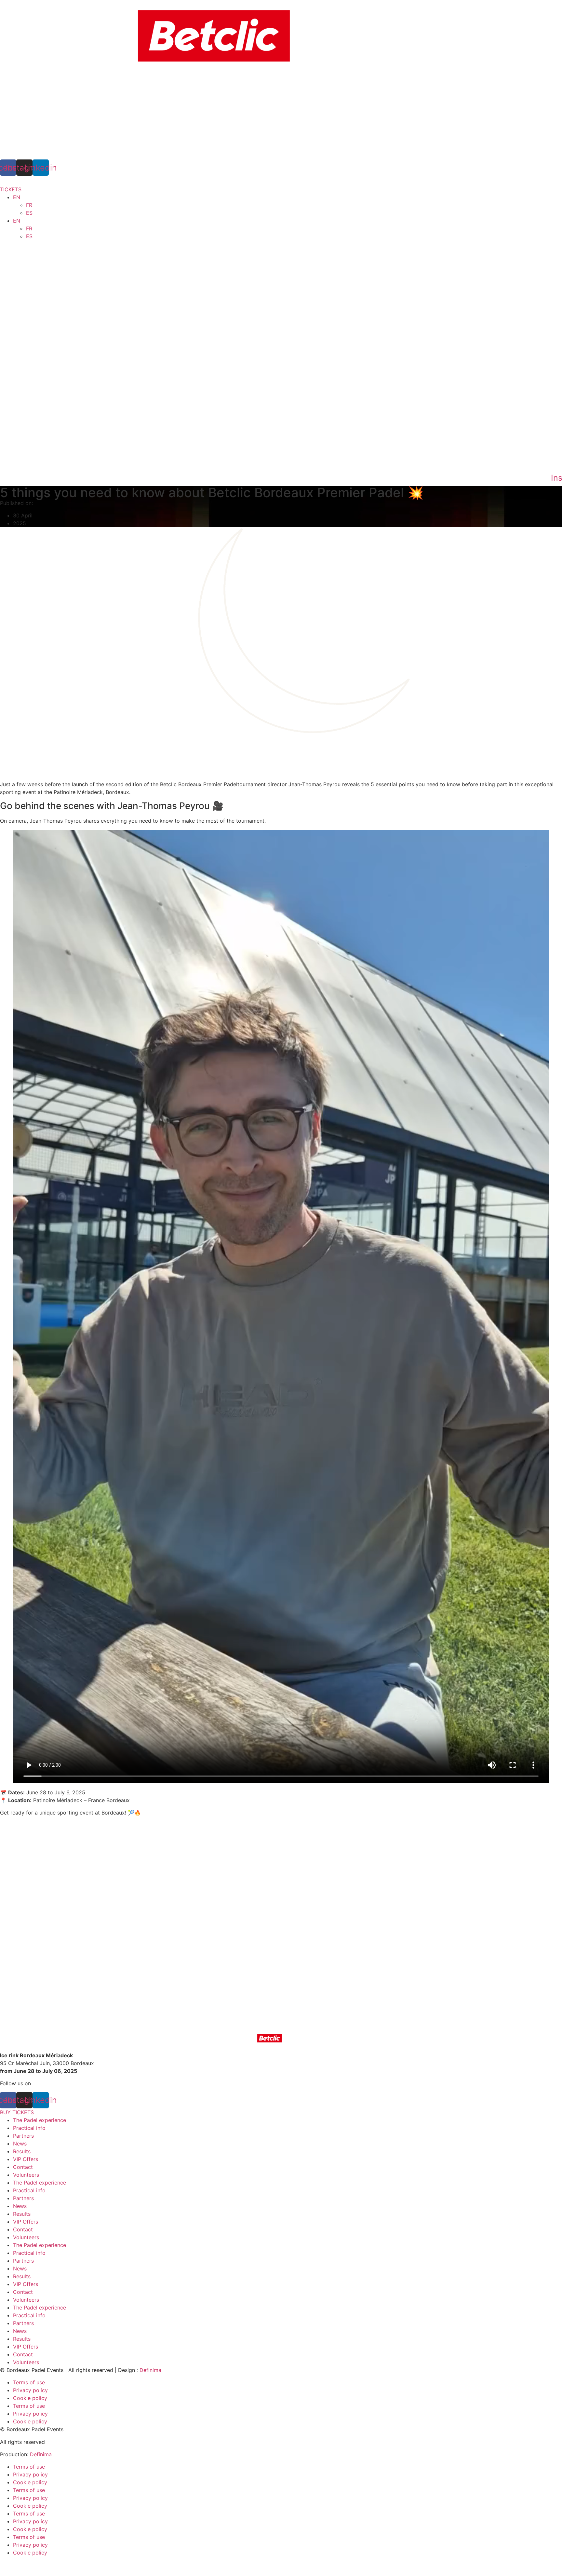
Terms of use (29, 2382)
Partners (23, 2136)
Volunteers (26, 2175)
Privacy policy (30, 2390)
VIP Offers (26, 2159)
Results (22, 2151)
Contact (23, 2167)
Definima (150, 2370)
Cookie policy (30, 2398)
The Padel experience (40, 2120)
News (20, 2144)
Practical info (29, 2128)
